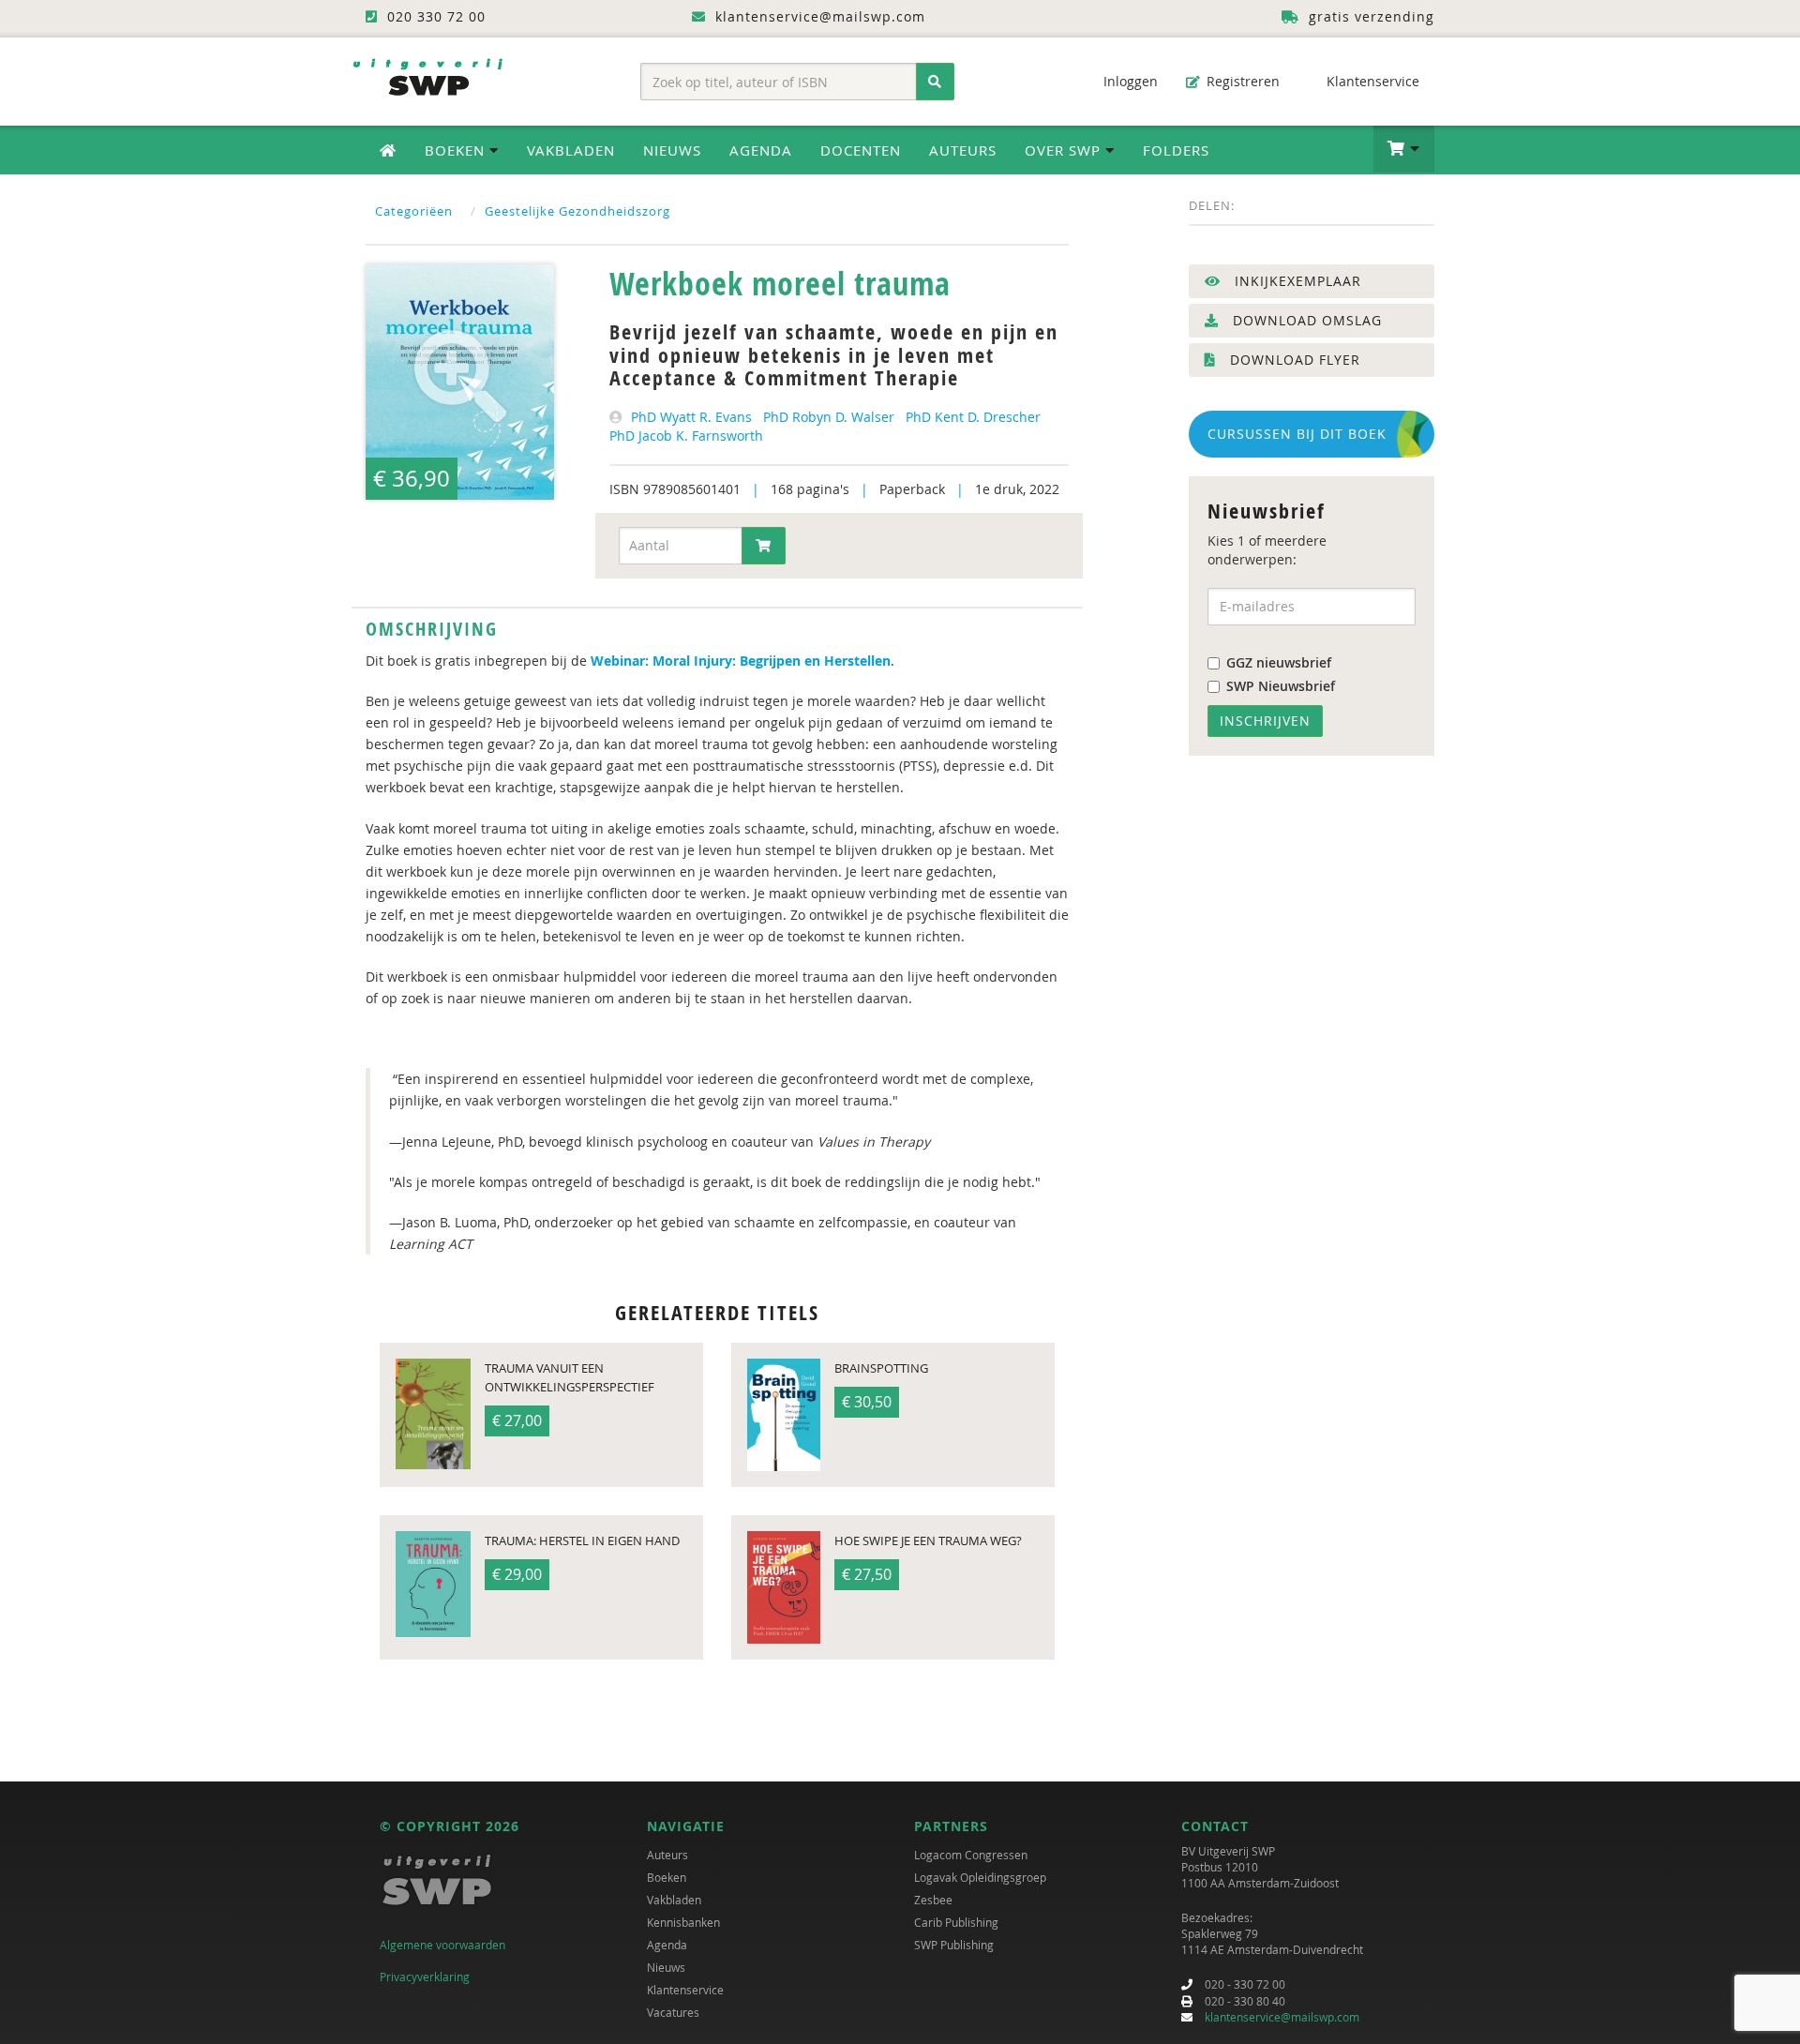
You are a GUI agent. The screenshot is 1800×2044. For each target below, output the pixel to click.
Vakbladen (571, 150)
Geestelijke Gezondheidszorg (577, 211)
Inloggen (1129, 81)
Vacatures (673, 2012)
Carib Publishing (956, 1922)
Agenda (761, 150)
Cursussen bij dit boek (1297, 434)
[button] (1404, 149)
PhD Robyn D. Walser (829, 417)
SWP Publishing (954, 1945)
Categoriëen (414, 211)
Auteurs (963, 150)
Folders (1176, 150)
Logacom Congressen (971, 1855)
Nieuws (672, 150)
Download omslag (1305, 320)
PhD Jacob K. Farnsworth (686, 436)
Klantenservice (1371, 81)
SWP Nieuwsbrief (1281, 686)
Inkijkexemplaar (1296, 281)
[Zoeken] (935, 82)
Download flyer (1293, 360)
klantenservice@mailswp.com (1282, 2017)
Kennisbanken (683, 1922)
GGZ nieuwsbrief (1279, 662)
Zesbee (933, 1900)
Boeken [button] (457, 150)
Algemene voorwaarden (442, 1945)
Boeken (667, 1877)
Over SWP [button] (1065, 150)
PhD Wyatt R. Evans (691, 417)
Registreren (1241, 81)
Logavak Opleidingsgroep (980, 1877)
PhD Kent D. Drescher (973, 417)
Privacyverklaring (425, 1976)
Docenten (861, 150)
